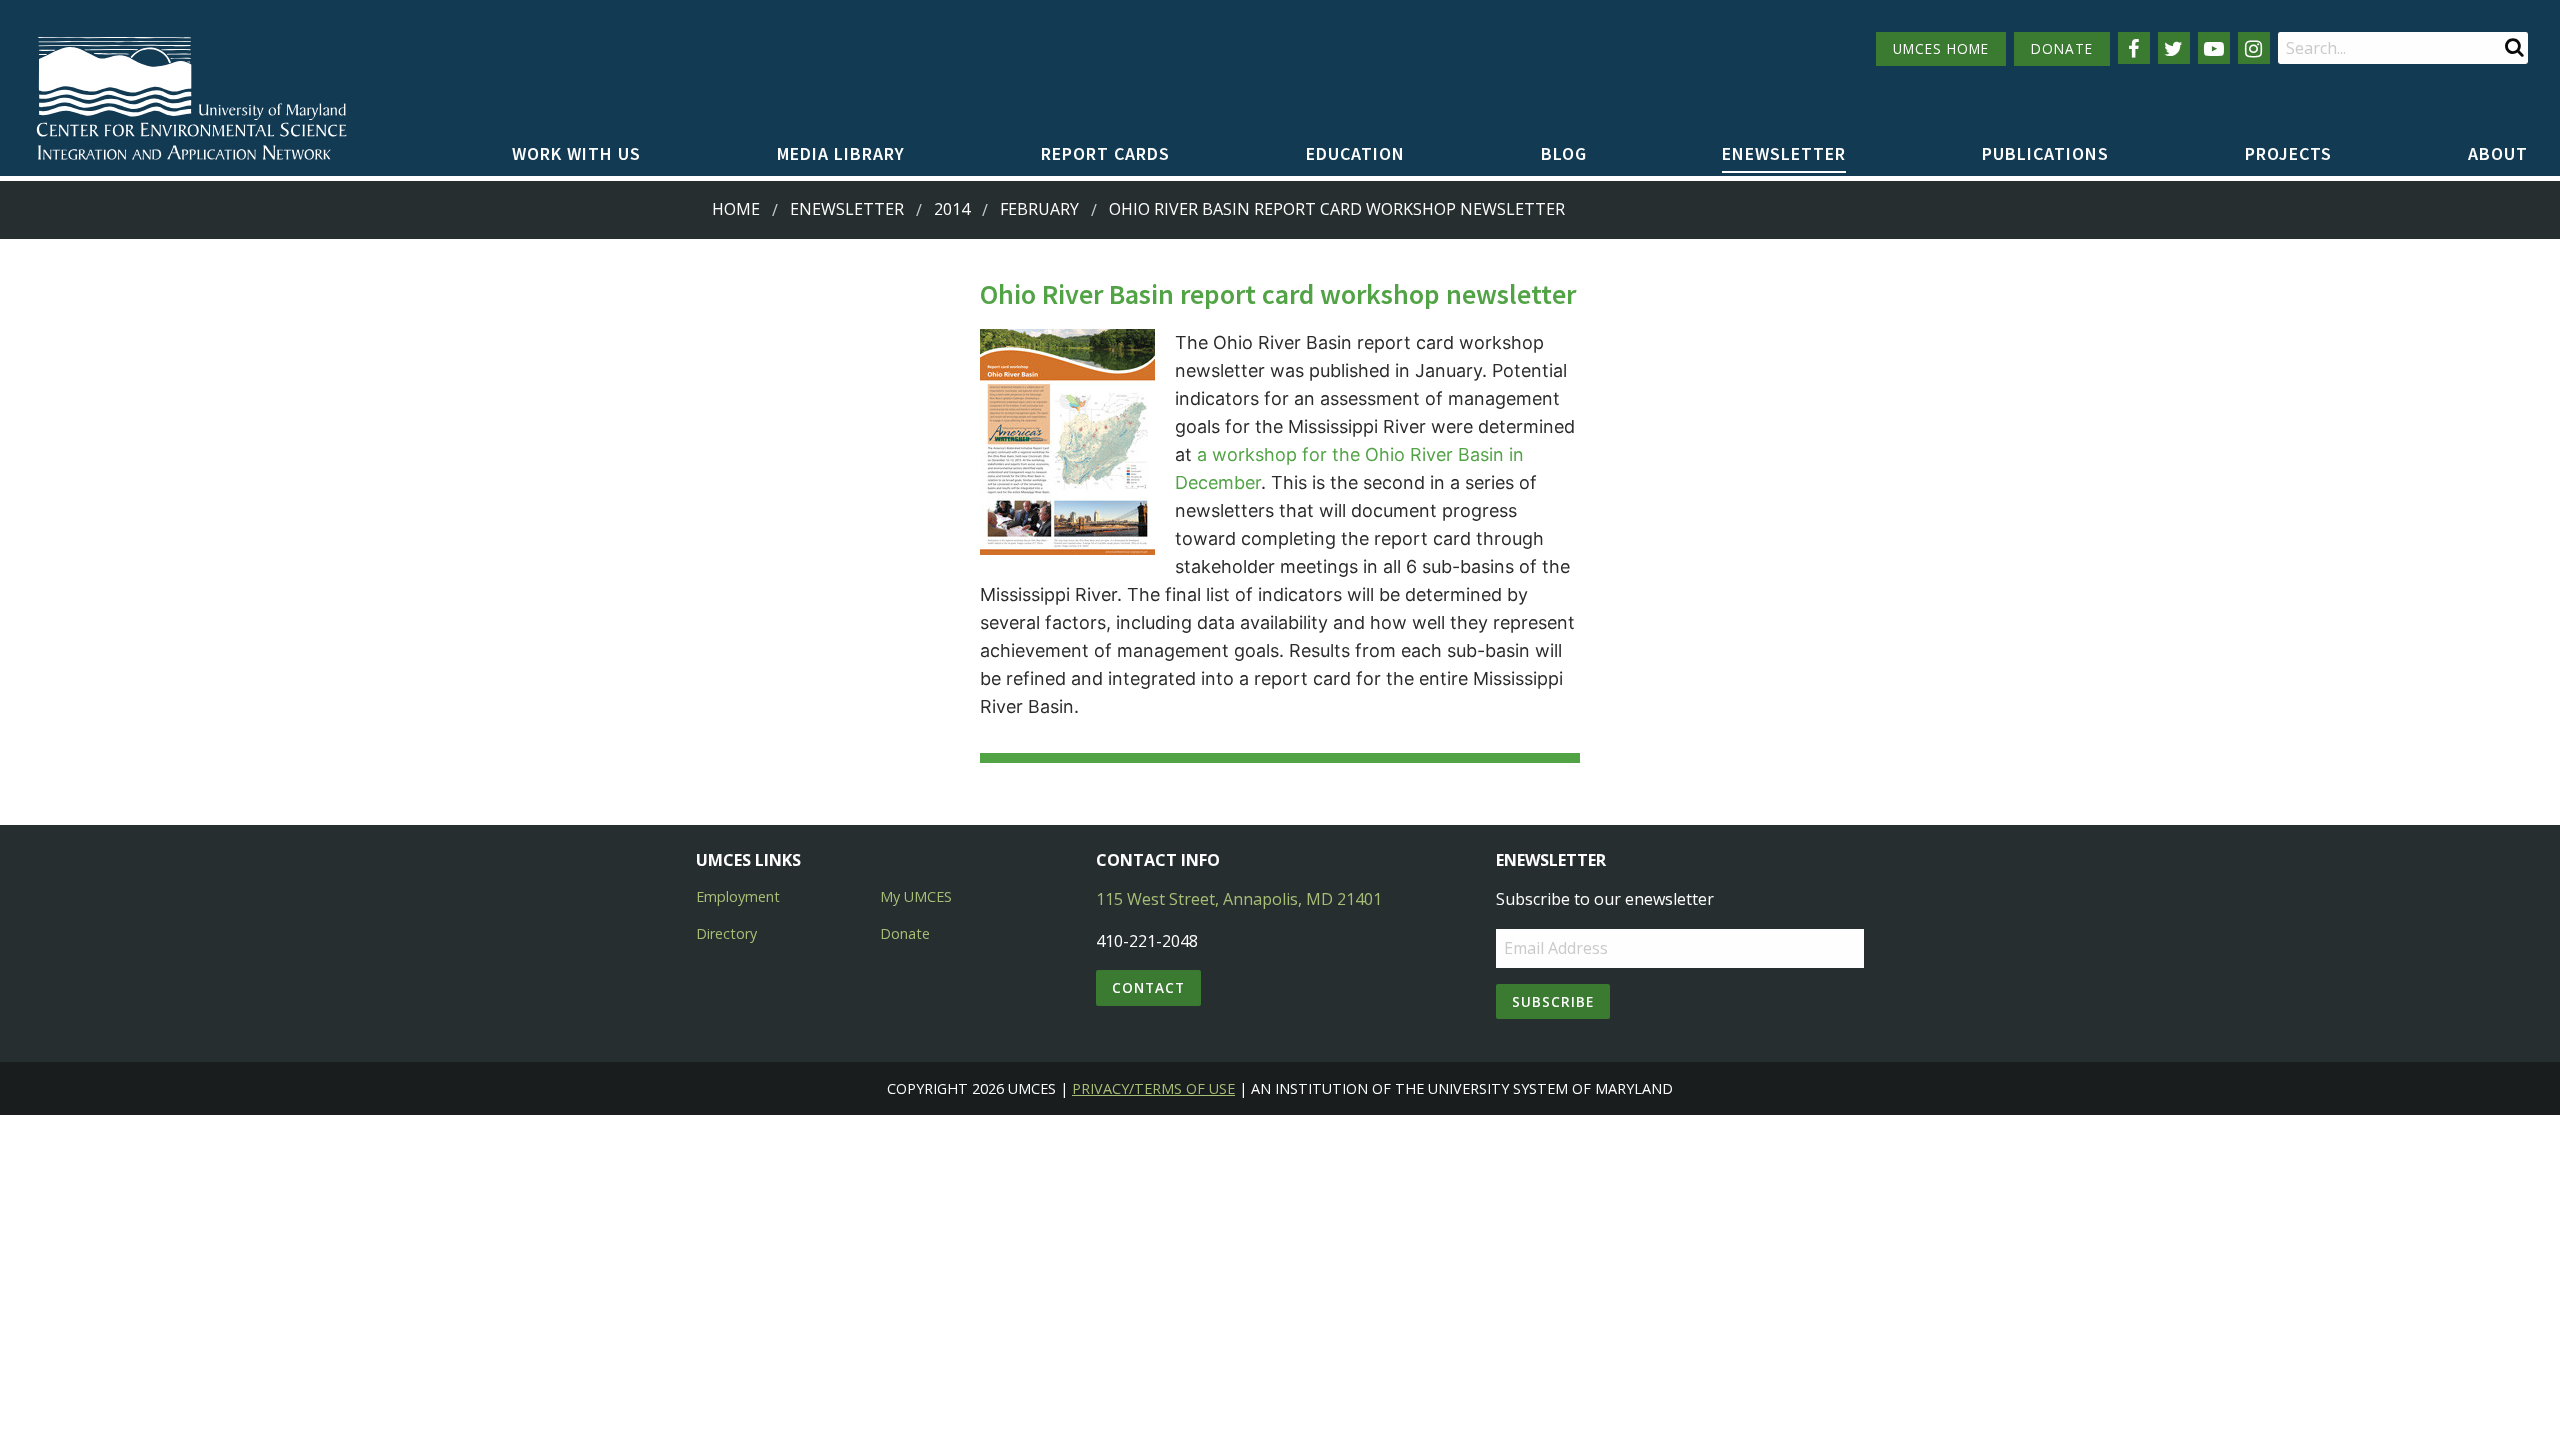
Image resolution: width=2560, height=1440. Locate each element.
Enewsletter (1784, 153)
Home (736, 209)
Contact (1148, 987)
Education (1355, 153)
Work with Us (576, 153)
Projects (2288, 153)
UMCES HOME (1941, 48)
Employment (738, 896)
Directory (726, 933)
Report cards (1105, 153)
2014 (952, 209)
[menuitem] (576, 155)
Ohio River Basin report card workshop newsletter (1337, 209)
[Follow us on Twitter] (2174, 48)
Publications (2045, 153)
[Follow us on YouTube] (2214, 48)
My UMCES (916, 896)
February (1039, 209)
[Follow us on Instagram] (2254, 48)
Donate (905, 933)
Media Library (841, 153)
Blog (1564, 153)
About (2498, 153)
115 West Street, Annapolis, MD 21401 (1239, 899)
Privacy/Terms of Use (1153, 1088)
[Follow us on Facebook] (2134, 48)
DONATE (2062, 48)
